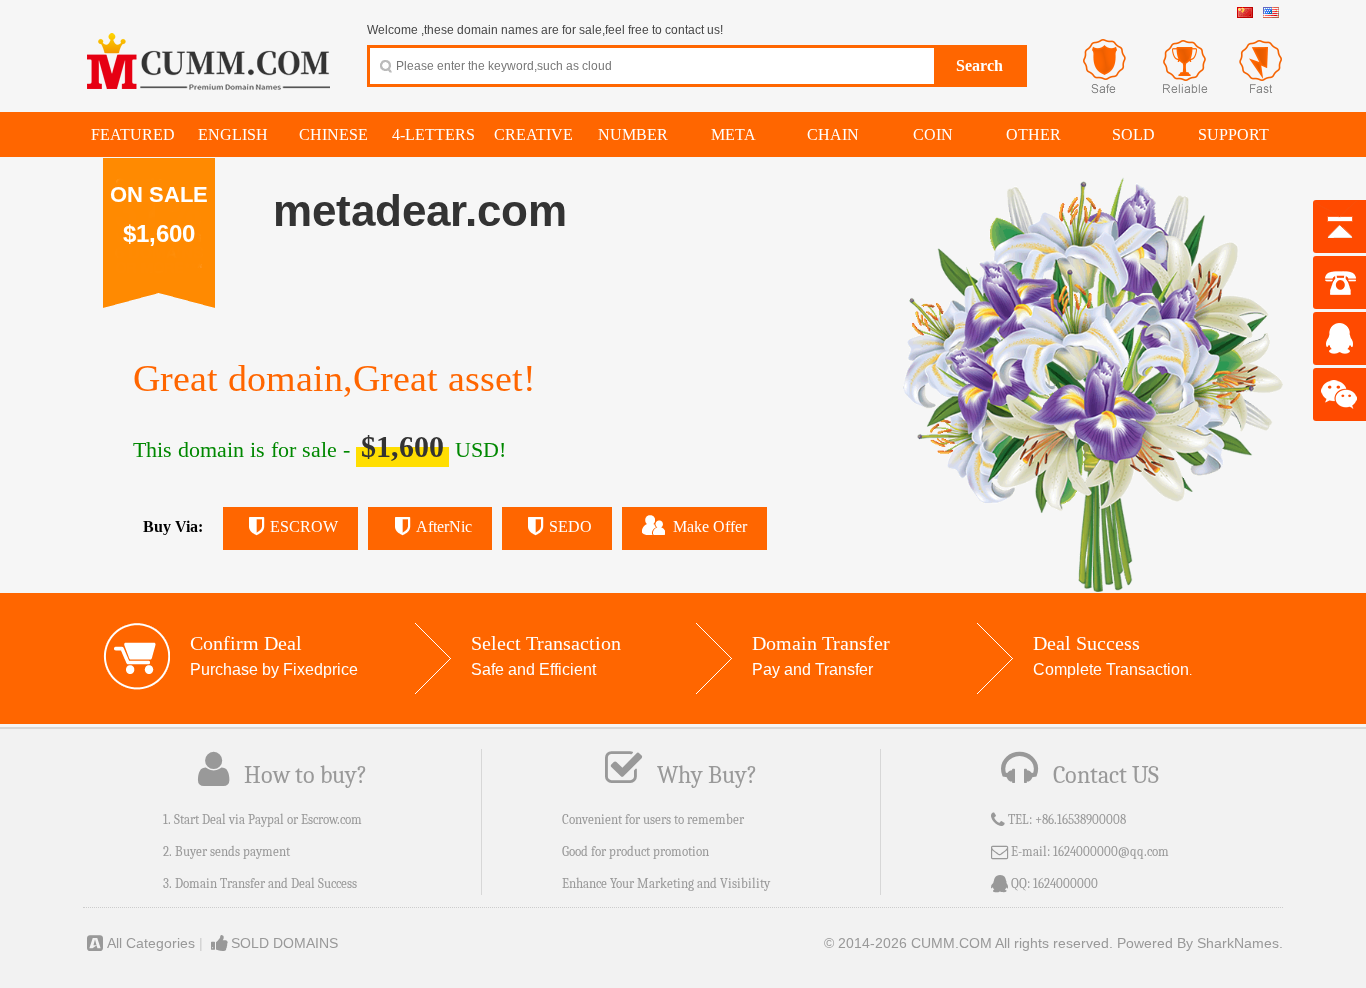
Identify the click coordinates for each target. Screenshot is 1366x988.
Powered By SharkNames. (1200, 943)
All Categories (151, 943)
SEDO (570, 526)
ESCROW (304, 526)
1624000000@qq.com (1111, 851)
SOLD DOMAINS (284, 943)
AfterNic (444, 526)
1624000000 (1065, 883)
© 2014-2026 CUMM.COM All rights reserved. (968, 943)
